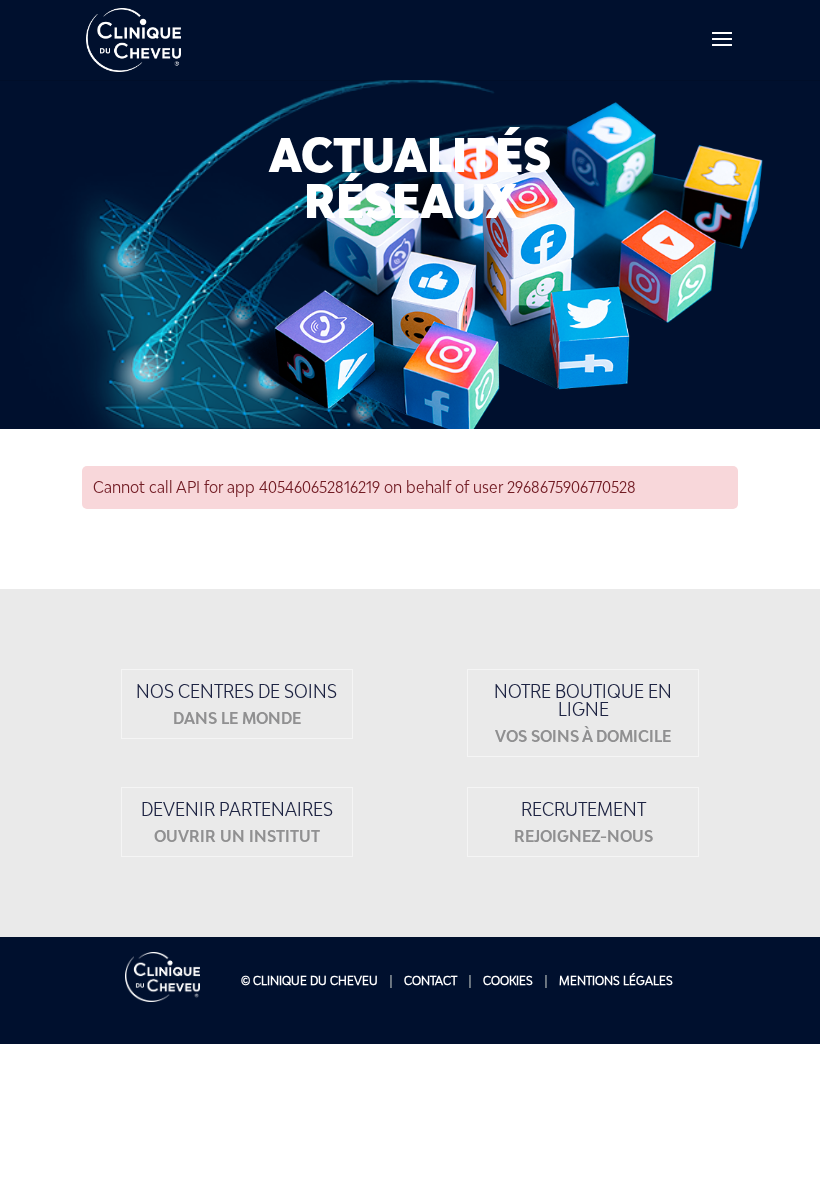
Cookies (508, 980)
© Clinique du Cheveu (309, 980)
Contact (430, 980)
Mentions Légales (616, 980)
